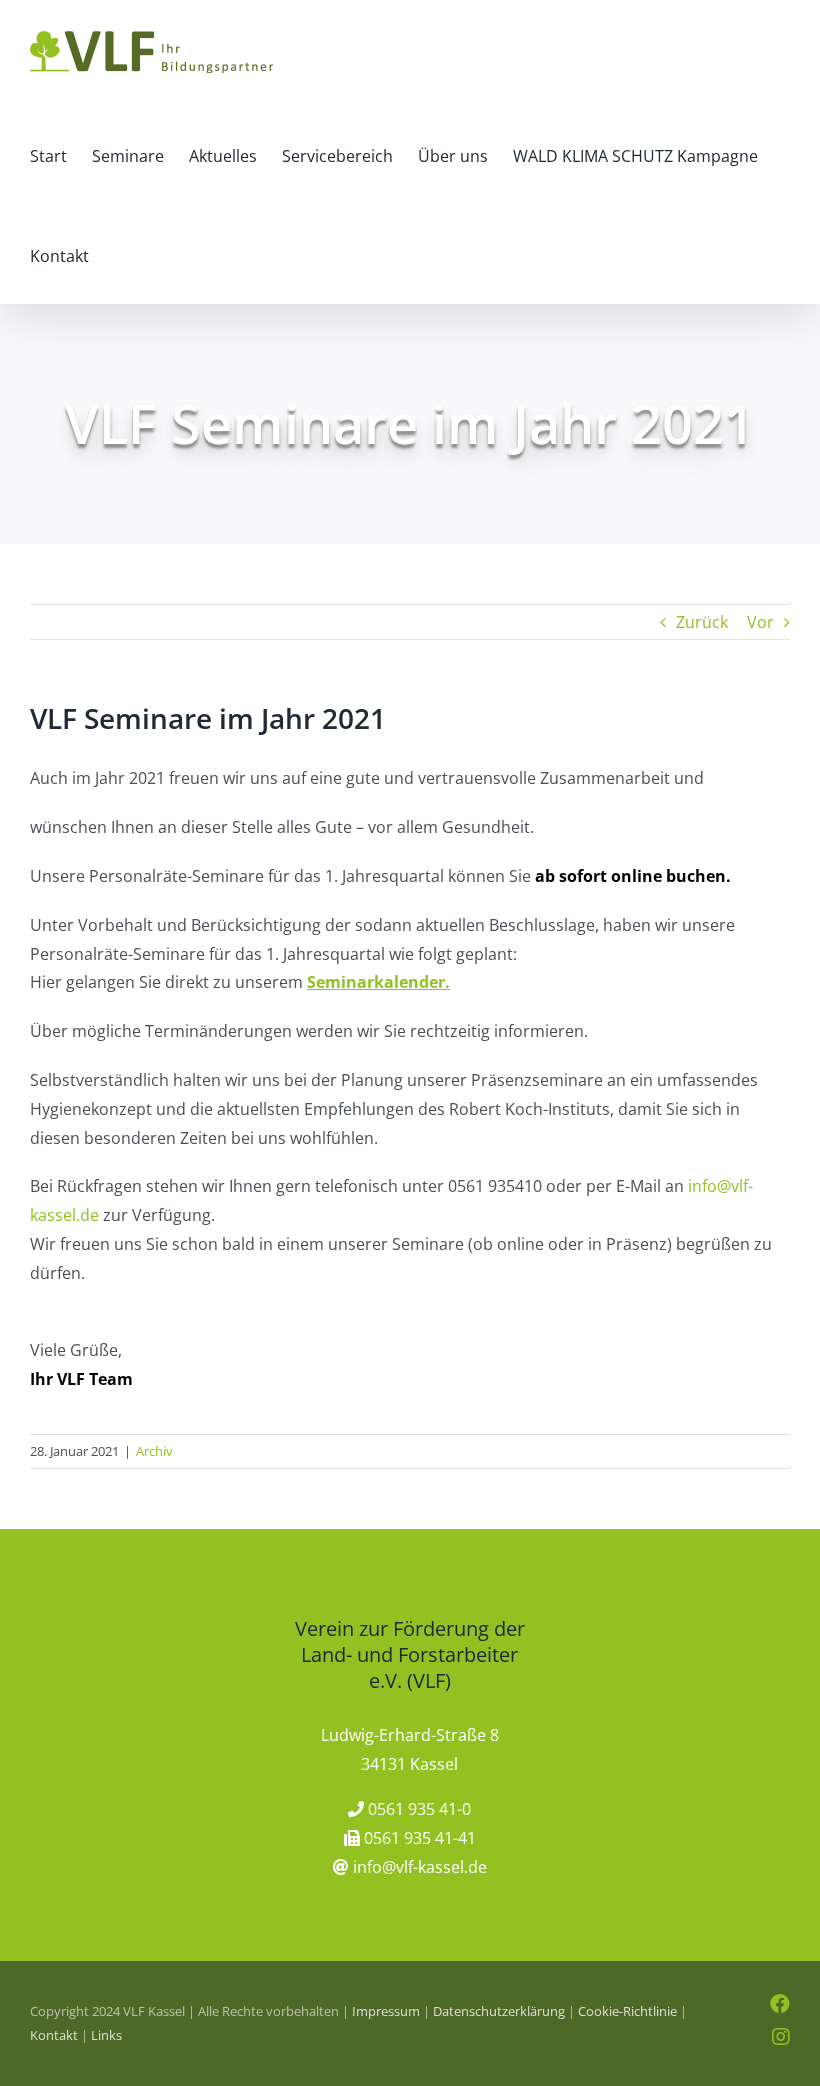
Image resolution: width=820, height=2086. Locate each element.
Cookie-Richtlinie (627, 2011)
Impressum (386, 2011)
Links (106, 2035)
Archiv (154, 1451)
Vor (760, 622)
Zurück (702, 622)
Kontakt (54, 2035)
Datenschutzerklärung (499, 2011)
